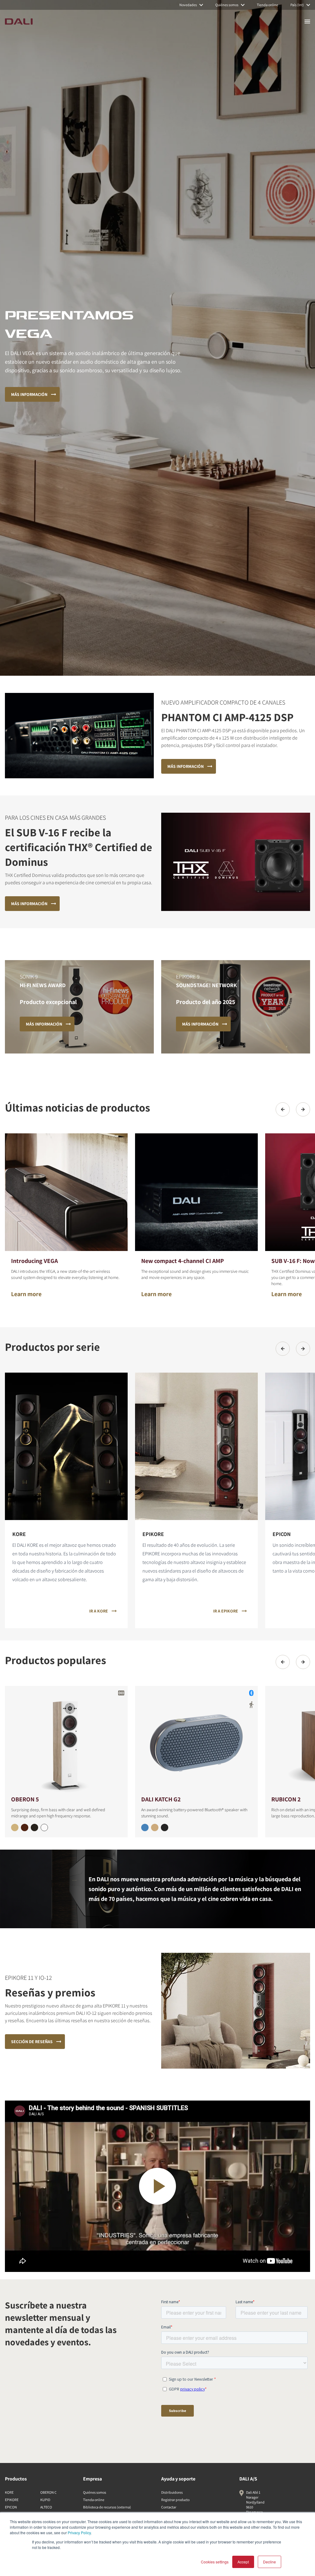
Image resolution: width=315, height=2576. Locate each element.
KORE (9, 2492)
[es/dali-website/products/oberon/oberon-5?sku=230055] (15, 1827)
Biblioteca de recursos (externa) (107, 2507)
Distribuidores (172, 2492)
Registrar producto (175, 2500)
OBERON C (48, 2492)
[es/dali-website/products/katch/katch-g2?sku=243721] (165, 1827)
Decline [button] (269, 2562)
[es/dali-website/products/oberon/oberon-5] (66, 1740)
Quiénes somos (95, 2492)
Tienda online (94, 2500)
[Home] (19, 21)
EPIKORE (12, 2500)
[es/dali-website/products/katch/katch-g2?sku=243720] (155, 1827)
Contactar (169, 2507)
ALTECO (46, 2507)
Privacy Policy (79, 2533)
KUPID (45, 2500)
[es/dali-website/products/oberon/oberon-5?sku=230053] (34, 1827)
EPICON (11, 2507)
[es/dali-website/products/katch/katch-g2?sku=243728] (145, 1827)
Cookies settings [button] (215, 2562)
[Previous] (283, 1109)
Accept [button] (243, 2562)
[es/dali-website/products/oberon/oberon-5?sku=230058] (25, 1827)
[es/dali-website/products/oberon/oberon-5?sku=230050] (44, 1827)
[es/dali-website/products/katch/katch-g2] (196, 1740)
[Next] (303, 1109)
